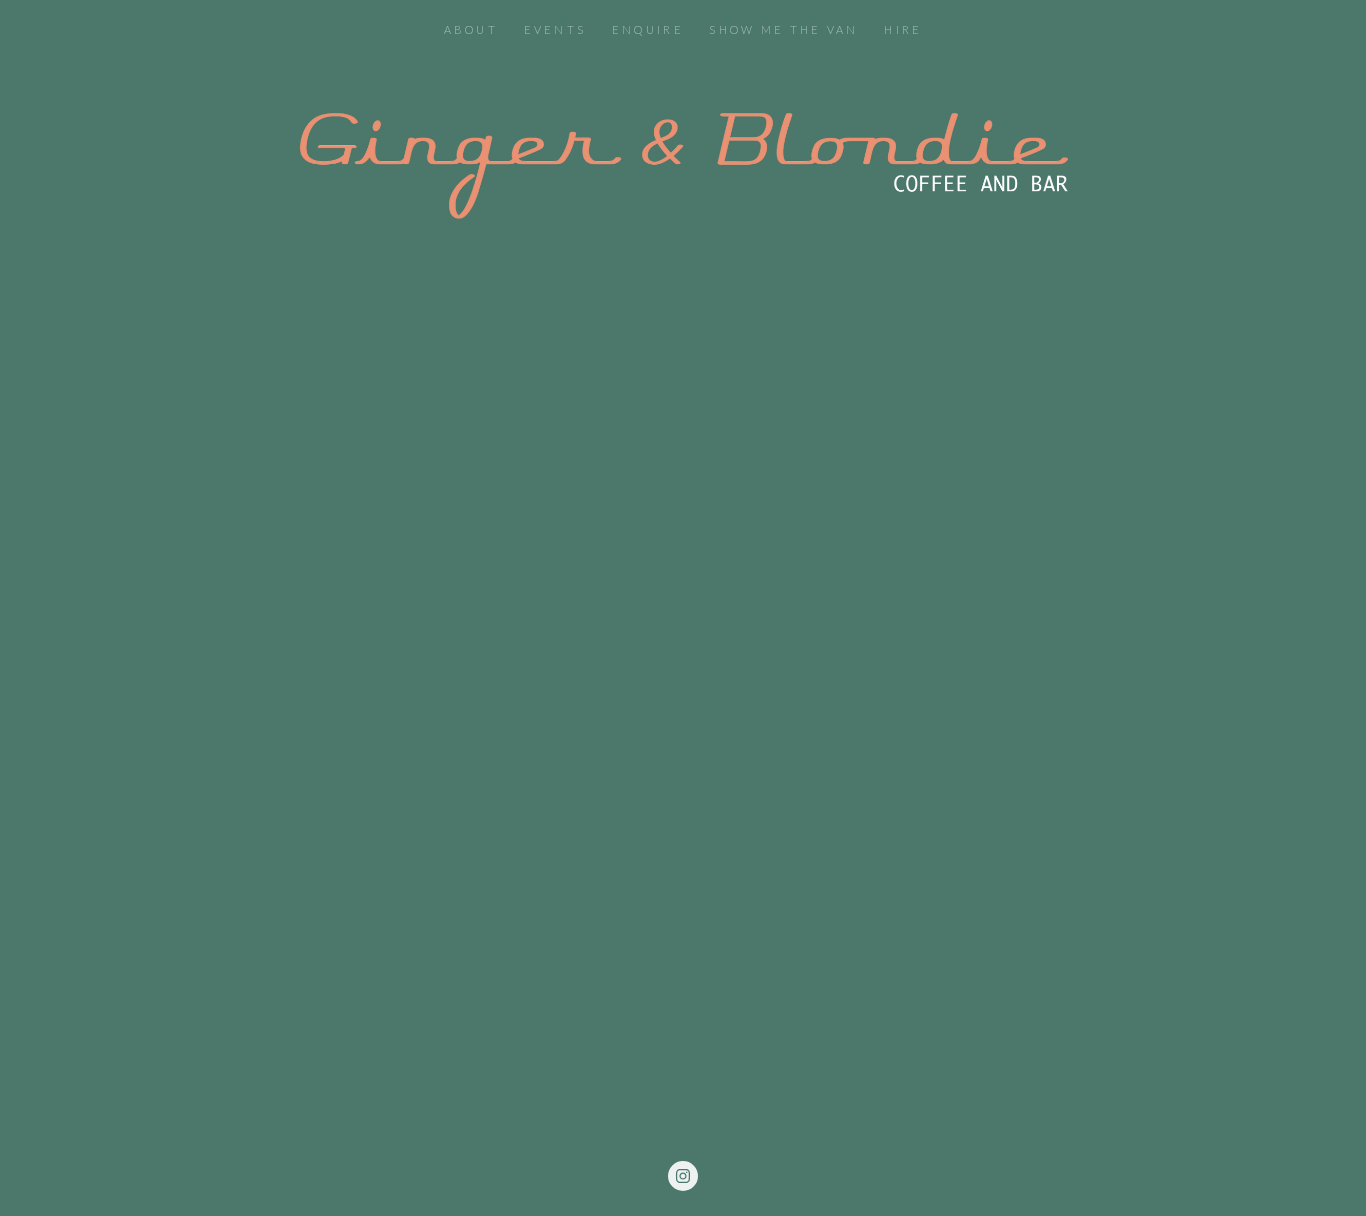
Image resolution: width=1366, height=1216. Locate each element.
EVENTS (555, 29)
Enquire (648, 29)
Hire (903, 29)
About (471, 29)
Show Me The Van (784, 29)
